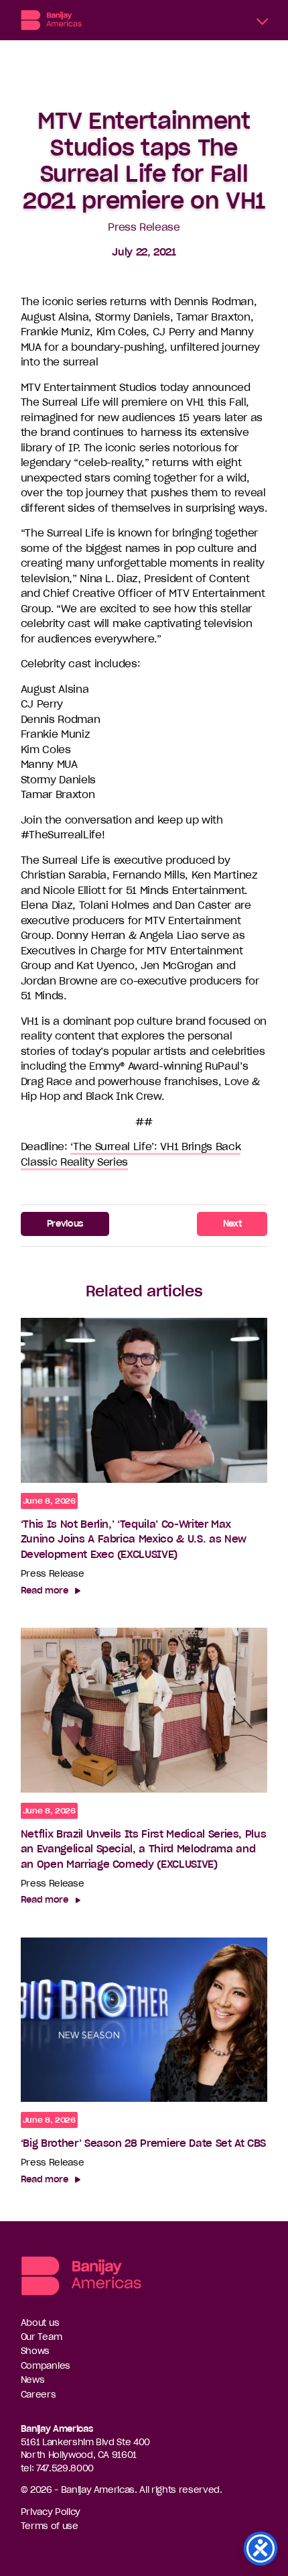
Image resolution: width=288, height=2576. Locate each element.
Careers (39, 2395)
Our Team (42, 2337)
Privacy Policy (51, 2512)
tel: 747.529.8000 (57, 2468)
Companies (46, 2366)
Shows (35, 2351)
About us (40, 2323)
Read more (45, 1590)
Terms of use (50, 2526)
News (33, 2380)
